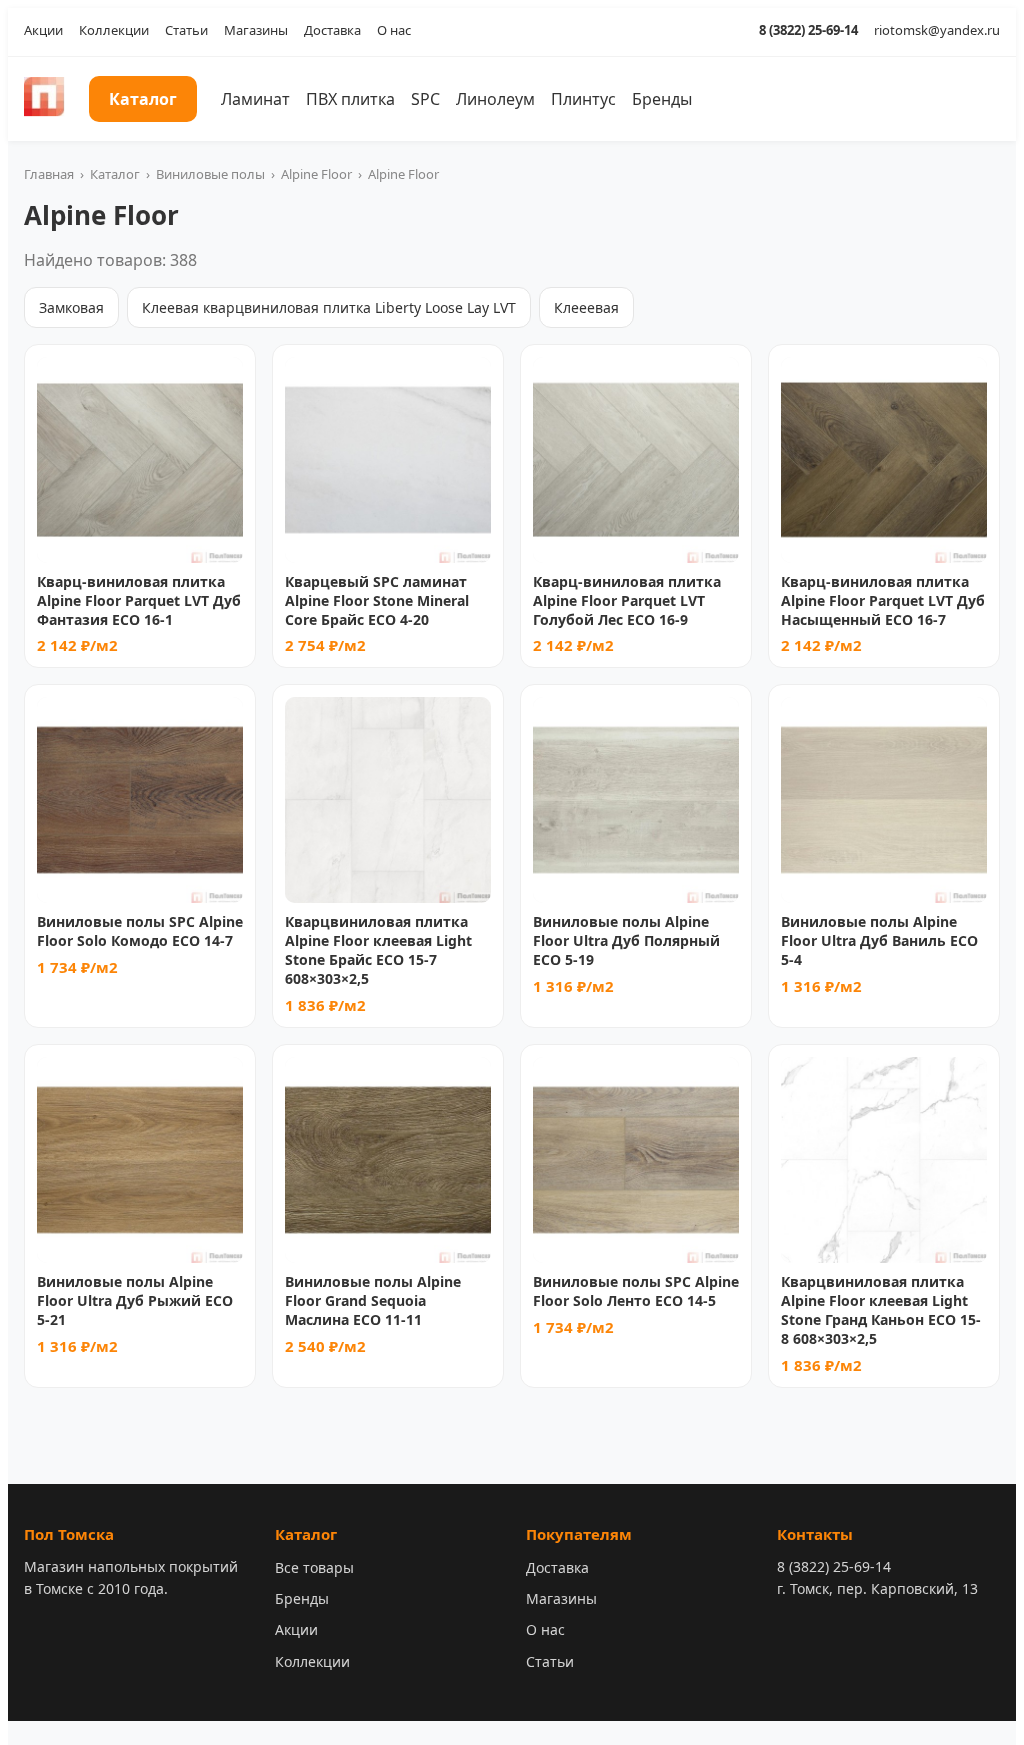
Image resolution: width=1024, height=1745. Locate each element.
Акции (43, 30)
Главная (49, 174)
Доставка (332, 30)
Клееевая (586, 307)
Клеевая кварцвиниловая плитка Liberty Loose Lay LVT (329, 307)
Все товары (314, 1567)
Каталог (143, 99)
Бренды (662, 99)
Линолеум (495, 99)
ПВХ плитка (350, 99)
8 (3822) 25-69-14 (808, 30)
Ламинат (255, 99)
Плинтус (583, 99)
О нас (394, 30)
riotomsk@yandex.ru (937, 30)
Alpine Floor (316, 174)
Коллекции (114, 30)
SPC (425, 99)
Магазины (256, 30)
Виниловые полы (210, 174)
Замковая (71, 307)
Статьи (186, 30)
